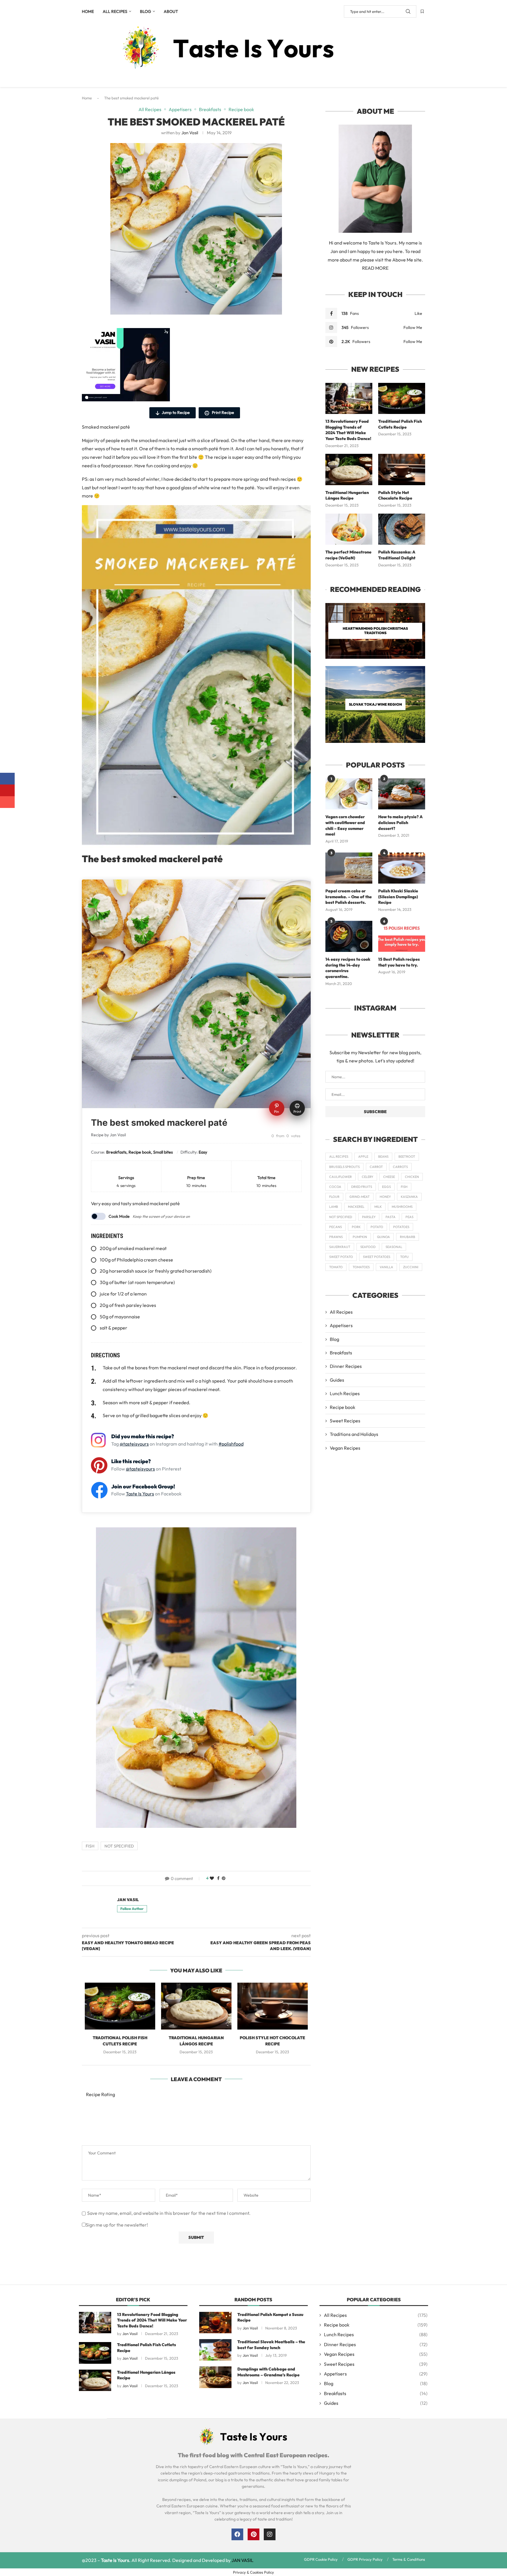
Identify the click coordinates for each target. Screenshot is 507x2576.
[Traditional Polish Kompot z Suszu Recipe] (215, 2323)
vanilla (386, 1267)
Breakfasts (341, 1353)
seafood (368, 1247)
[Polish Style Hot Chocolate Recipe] (273, 2006)
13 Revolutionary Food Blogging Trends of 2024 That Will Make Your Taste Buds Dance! (348, 430)
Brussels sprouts (344, 1167)
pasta (391, 1217)
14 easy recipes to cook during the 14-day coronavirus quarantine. (348, 968)
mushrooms (402, 1207)
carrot (376, 1167)
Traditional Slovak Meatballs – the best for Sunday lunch (271, 2345)
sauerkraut (340, 1247)
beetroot (407, 1157)
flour (334, 1197)
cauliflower (340, 1177)
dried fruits (362, 1187)
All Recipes (115, 11)
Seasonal (394, 1247)
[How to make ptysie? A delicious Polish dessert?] (402, 794)
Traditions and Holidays (354, 1434)
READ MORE (375, 268)
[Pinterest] (253, 2534)
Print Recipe (223, 412)
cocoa (335, 1187)
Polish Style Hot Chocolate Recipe (395, 495)
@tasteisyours (134, 1444)
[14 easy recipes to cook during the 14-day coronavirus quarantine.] (349, 937)
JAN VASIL (242, 2560)
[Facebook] (237, 2534)
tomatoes (361, 1267)
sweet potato (341, 1257)
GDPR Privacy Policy (365, 2559)
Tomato (336, 1267)
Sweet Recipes (345, 1421)
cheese (389, 1177)
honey (385, 1197)
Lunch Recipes (345, 1393)
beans (383, 1157)
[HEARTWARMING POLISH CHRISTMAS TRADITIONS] (375, 631)
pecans (336, 1227)
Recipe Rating (100, 2094)
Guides (337, 1380)
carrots (400, 1167)
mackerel (356, 1207)
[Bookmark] (422, 11)
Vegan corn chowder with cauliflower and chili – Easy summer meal (345, 825)
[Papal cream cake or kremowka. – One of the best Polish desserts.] (349, 868)
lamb (334, 1207)
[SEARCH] (408, 11)
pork (356, 1227)
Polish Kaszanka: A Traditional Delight (397, 555)
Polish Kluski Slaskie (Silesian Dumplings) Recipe (398, 897)
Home (88, 11)
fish (90, 1846)
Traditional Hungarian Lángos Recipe (347, 495)
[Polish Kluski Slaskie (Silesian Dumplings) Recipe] (402, 868)
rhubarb (408, 1237)
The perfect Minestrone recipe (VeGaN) (348, 555)
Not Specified (119, 1846)
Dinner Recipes (346, 1366)
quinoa (383, 1237)
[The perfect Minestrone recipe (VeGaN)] (349, 529)
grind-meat (360, 1197)
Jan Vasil (190, 133)
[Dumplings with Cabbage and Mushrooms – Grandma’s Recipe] (215, 2377)
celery (367, 1177)
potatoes (401, 1227)
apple (363, 1157)
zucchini (411, 1267)
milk (378, 1207)
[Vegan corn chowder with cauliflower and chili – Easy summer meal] (349, 794)
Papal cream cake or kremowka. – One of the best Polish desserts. (349, 897)
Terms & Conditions (409, 2559)
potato (377, 1227)
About (171, 11)
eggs (386, 1187)
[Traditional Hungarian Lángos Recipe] (196, 2006)
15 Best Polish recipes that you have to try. (399, 962)
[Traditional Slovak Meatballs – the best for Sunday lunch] (215, 2350)
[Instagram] (270, 2534)
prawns (336, 1237)
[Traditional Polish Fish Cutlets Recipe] (120, 2006)
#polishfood (231, 1444)
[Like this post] (212, 1878)
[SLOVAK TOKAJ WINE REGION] (375, 704)
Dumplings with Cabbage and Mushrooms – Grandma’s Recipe (268, 2372)
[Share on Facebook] (218, 1878)
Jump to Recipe (176, 412)
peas (409, 1217)
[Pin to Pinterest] (224, 1878)
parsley (369, 1217)
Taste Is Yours (140, 1494)
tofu (404, 1257)
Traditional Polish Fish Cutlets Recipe (400, 424)
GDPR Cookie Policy (321, 2559)
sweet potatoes (377, 1257)
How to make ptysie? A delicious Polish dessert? (400, 822)
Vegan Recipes (345, 1448)
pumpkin (360, 1237)
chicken (412, 1177)
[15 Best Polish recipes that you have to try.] (402, 937)
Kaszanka (409, 1197)
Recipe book (343, 1407)
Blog (146, 11)
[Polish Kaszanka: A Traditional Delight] (402, 529)
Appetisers (341, 1325)
